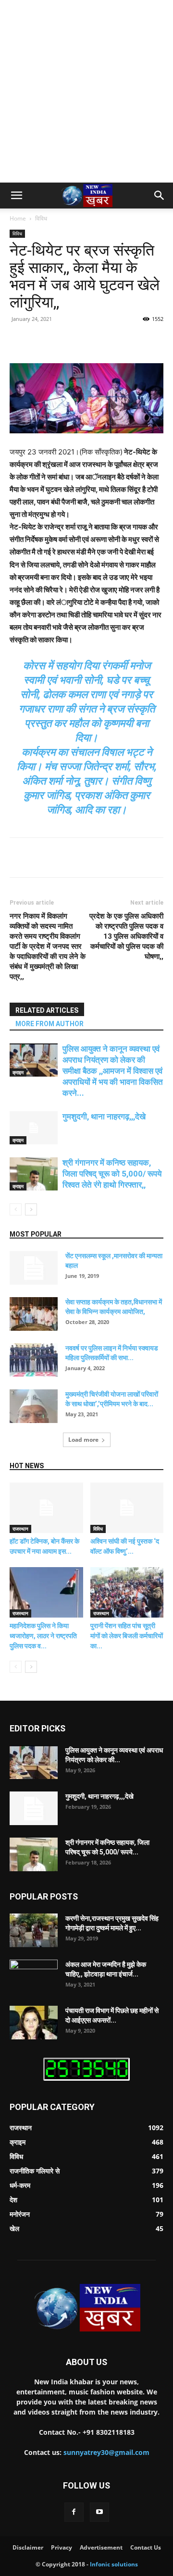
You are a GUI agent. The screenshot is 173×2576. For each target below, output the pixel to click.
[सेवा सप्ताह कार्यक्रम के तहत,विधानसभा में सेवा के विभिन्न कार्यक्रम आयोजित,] (34, 1314)
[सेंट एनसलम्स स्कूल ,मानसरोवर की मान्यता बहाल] (34, 1268)
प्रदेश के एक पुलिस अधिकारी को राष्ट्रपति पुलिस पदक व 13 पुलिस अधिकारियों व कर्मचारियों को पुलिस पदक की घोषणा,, (126, 936)
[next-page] (31, 1209)
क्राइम (18, 1072)
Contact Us (146, 2547)
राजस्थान (20, 1529)
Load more (83, 1440)
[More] (138, 341)
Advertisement (101, 2547)
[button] (16, 196)
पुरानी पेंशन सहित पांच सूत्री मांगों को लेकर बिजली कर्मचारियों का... (127, 1636)
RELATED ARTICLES (47, 1010)
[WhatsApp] (116, 341)
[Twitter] (72, 341)
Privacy (62, 2547)
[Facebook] (49, 341)
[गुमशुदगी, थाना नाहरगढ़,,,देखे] (34, 1128)
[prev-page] (16, 1209)
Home (18, 218)
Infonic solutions (114, 2564)
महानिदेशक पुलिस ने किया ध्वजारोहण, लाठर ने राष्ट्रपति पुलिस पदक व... (43, 1636)
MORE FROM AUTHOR (49, 1024)
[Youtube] (99, 2512)
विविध (41, 218)
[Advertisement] (86, 91)
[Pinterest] (94, 341)
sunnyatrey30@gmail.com (106, 2452)
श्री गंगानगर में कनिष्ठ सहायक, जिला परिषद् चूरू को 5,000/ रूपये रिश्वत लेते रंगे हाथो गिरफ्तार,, (112, 1174)
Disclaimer (28, 2547)
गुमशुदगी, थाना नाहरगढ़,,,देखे (104, 1116)
